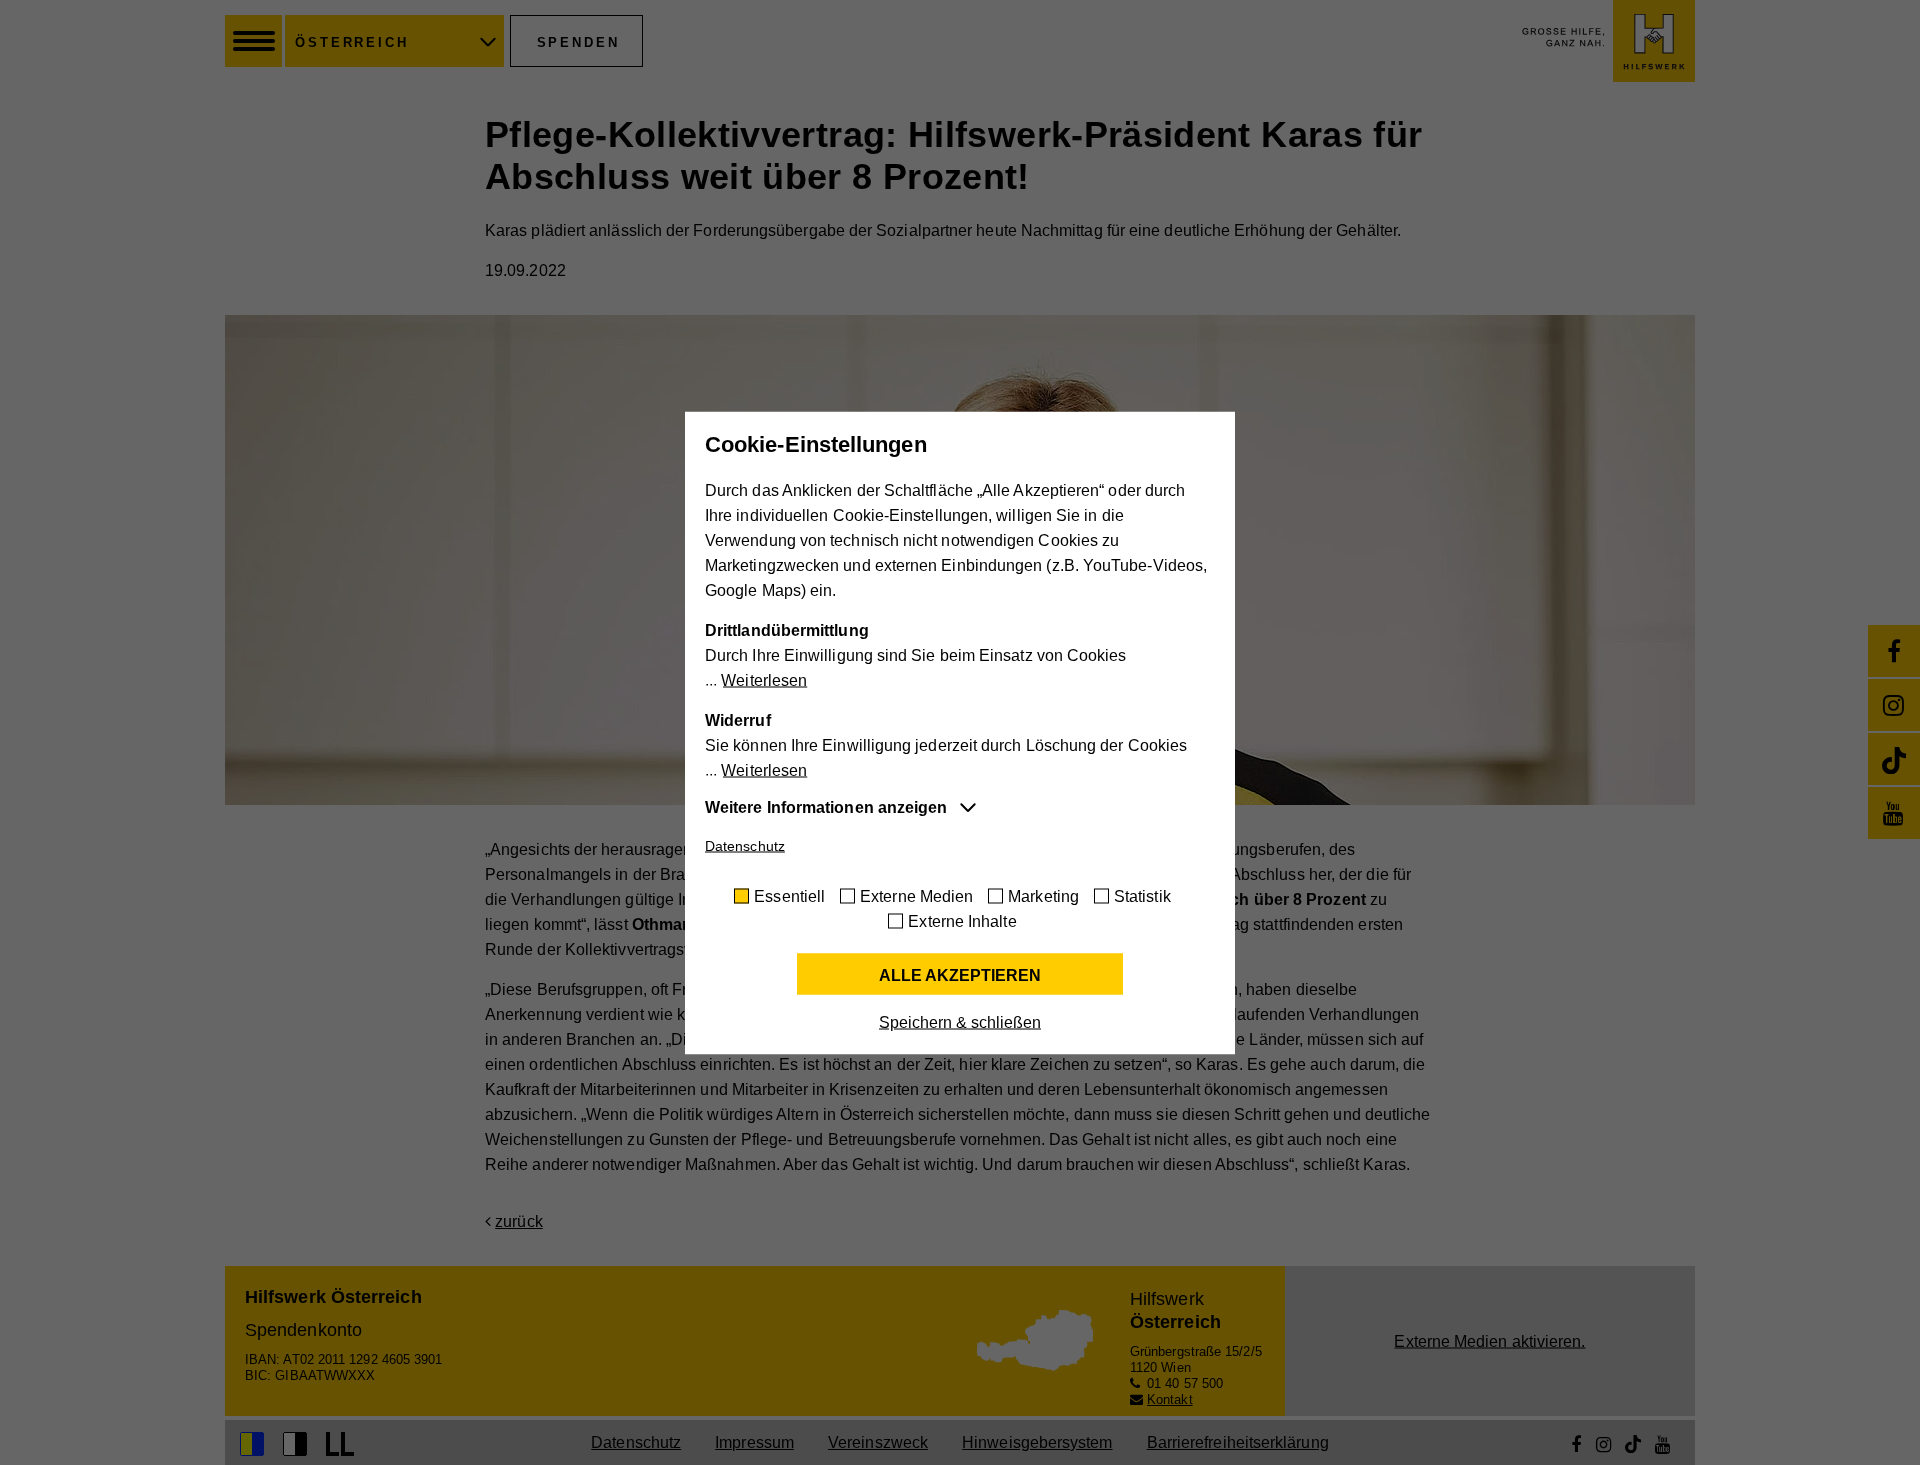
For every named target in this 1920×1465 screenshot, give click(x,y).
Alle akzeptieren (960, 974)
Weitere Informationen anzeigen (826, 806)
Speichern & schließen (960, 1021)
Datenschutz (745, 845)
